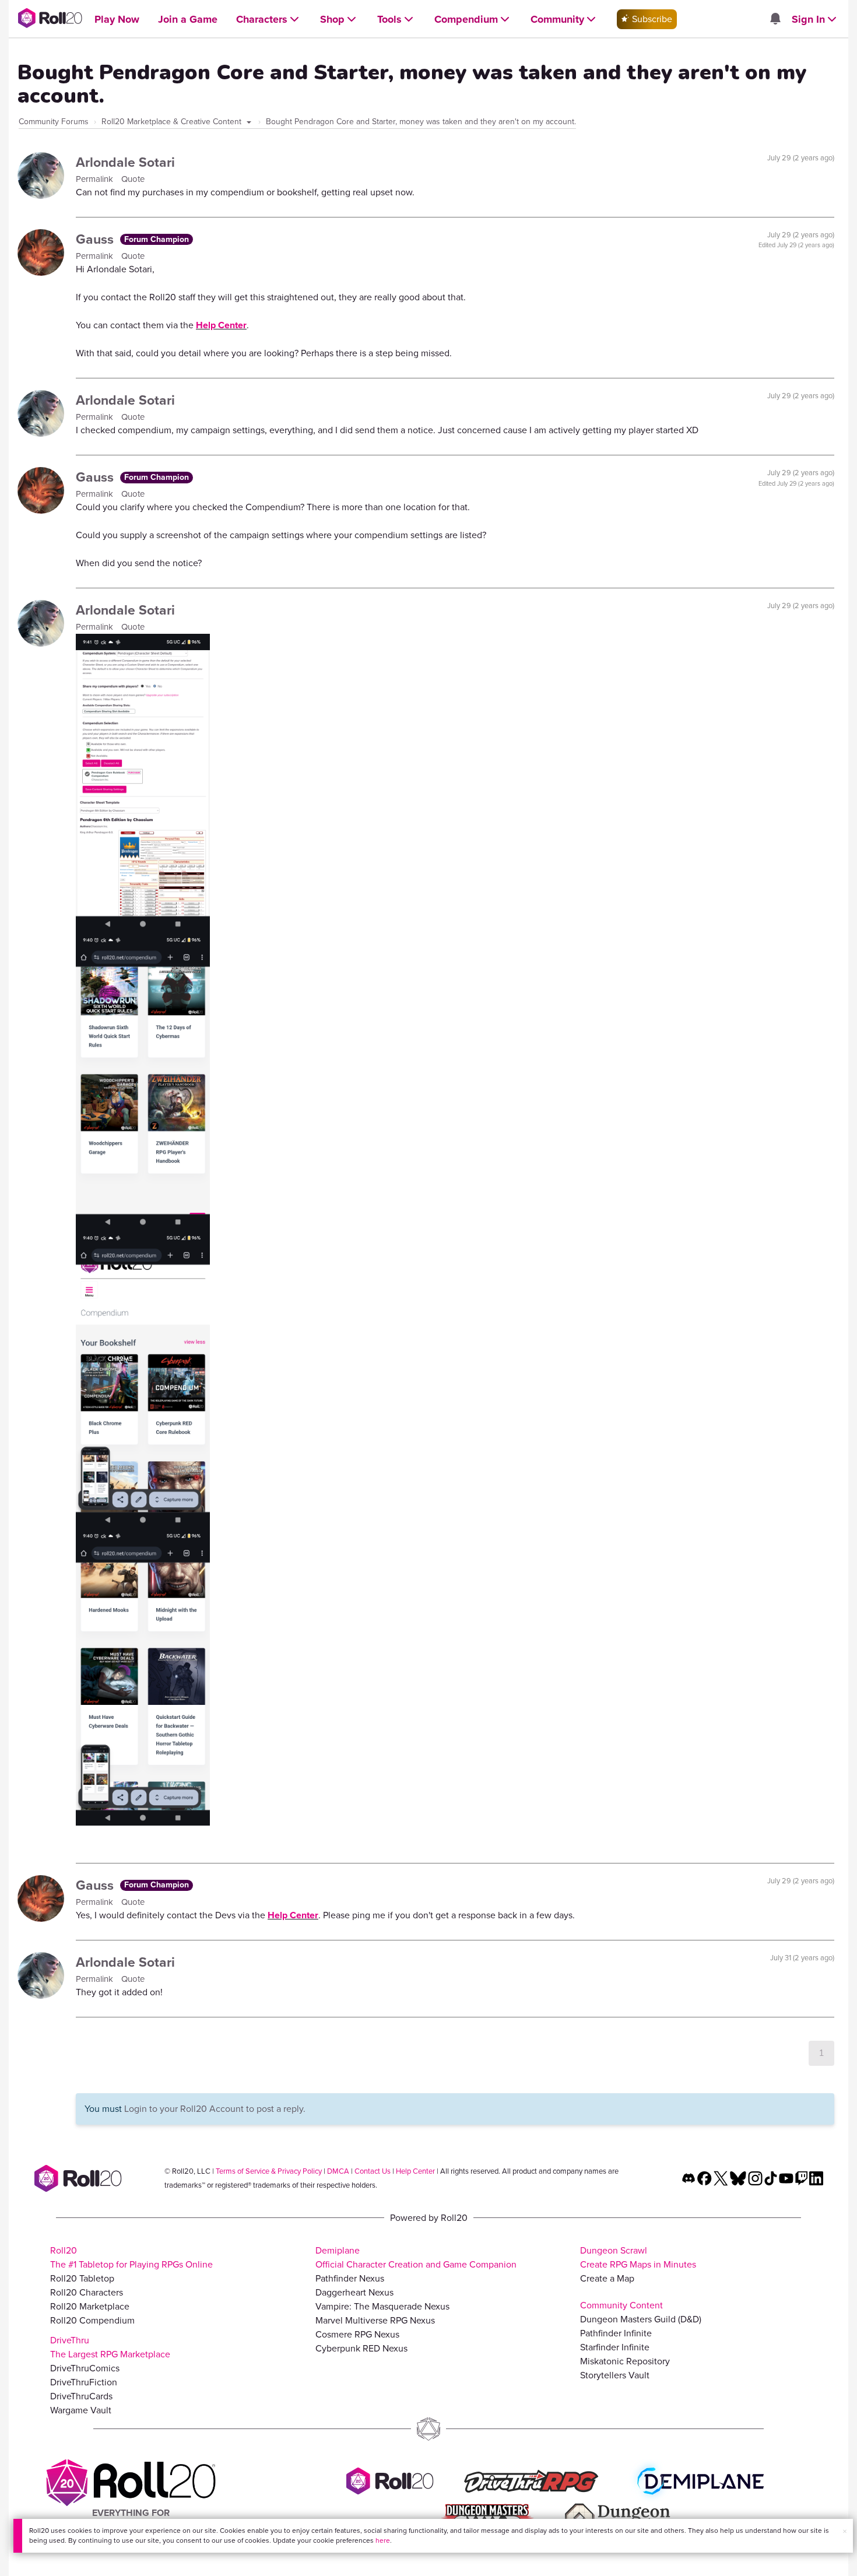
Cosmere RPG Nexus (357, 2334)
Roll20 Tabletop (82, 2278)
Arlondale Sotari (125, 162)
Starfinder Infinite (615, 2347)
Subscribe (651, 19)
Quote (133, 179)
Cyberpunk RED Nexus (361, 2348)
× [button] (845, 2531)
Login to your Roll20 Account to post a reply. (215, 2109)
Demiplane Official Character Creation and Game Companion (416, 2257)
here (383, 2540)
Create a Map (607, 2278)
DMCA (338, 2171)
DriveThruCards (81, 2396)
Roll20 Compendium (92, 2320)
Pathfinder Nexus (350, 2278)
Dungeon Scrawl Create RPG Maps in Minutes (638, 2257)
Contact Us (373, 2171)
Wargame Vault (81, 2410)
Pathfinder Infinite (616, 2333)
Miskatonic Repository (625, 2361)
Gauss (96, 239)
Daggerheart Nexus (354, 2292)
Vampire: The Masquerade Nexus (382, 2306)
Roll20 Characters (87, 2292)
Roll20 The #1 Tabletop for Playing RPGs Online (131, 2257)
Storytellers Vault (615, 2375)
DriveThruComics (85, 2368)
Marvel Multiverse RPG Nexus (375, 2320)
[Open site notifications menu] (775, 20)
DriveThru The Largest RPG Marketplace (110, 2347)
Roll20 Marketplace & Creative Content (173, 122)
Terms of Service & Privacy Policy (269, 2171)
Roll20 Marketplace (90, 2306)
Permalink (96, 179)
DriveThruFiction (84, 2382)
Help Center (221, 325)
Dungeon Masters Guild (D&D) (641, 2319)
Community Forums (54, 122)
